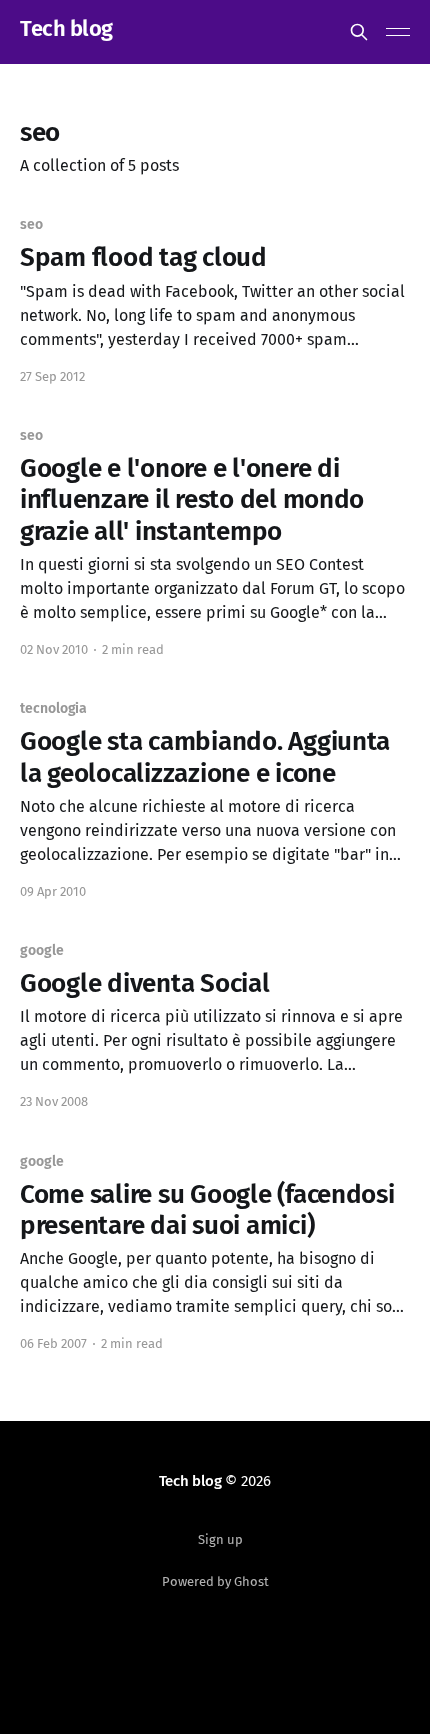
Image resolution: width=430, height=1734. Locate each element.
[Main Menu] (398, 32)
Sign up (220, 1539)
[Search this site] (359, 32)
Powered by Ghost (215, 1581)
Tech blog (66, 29)
